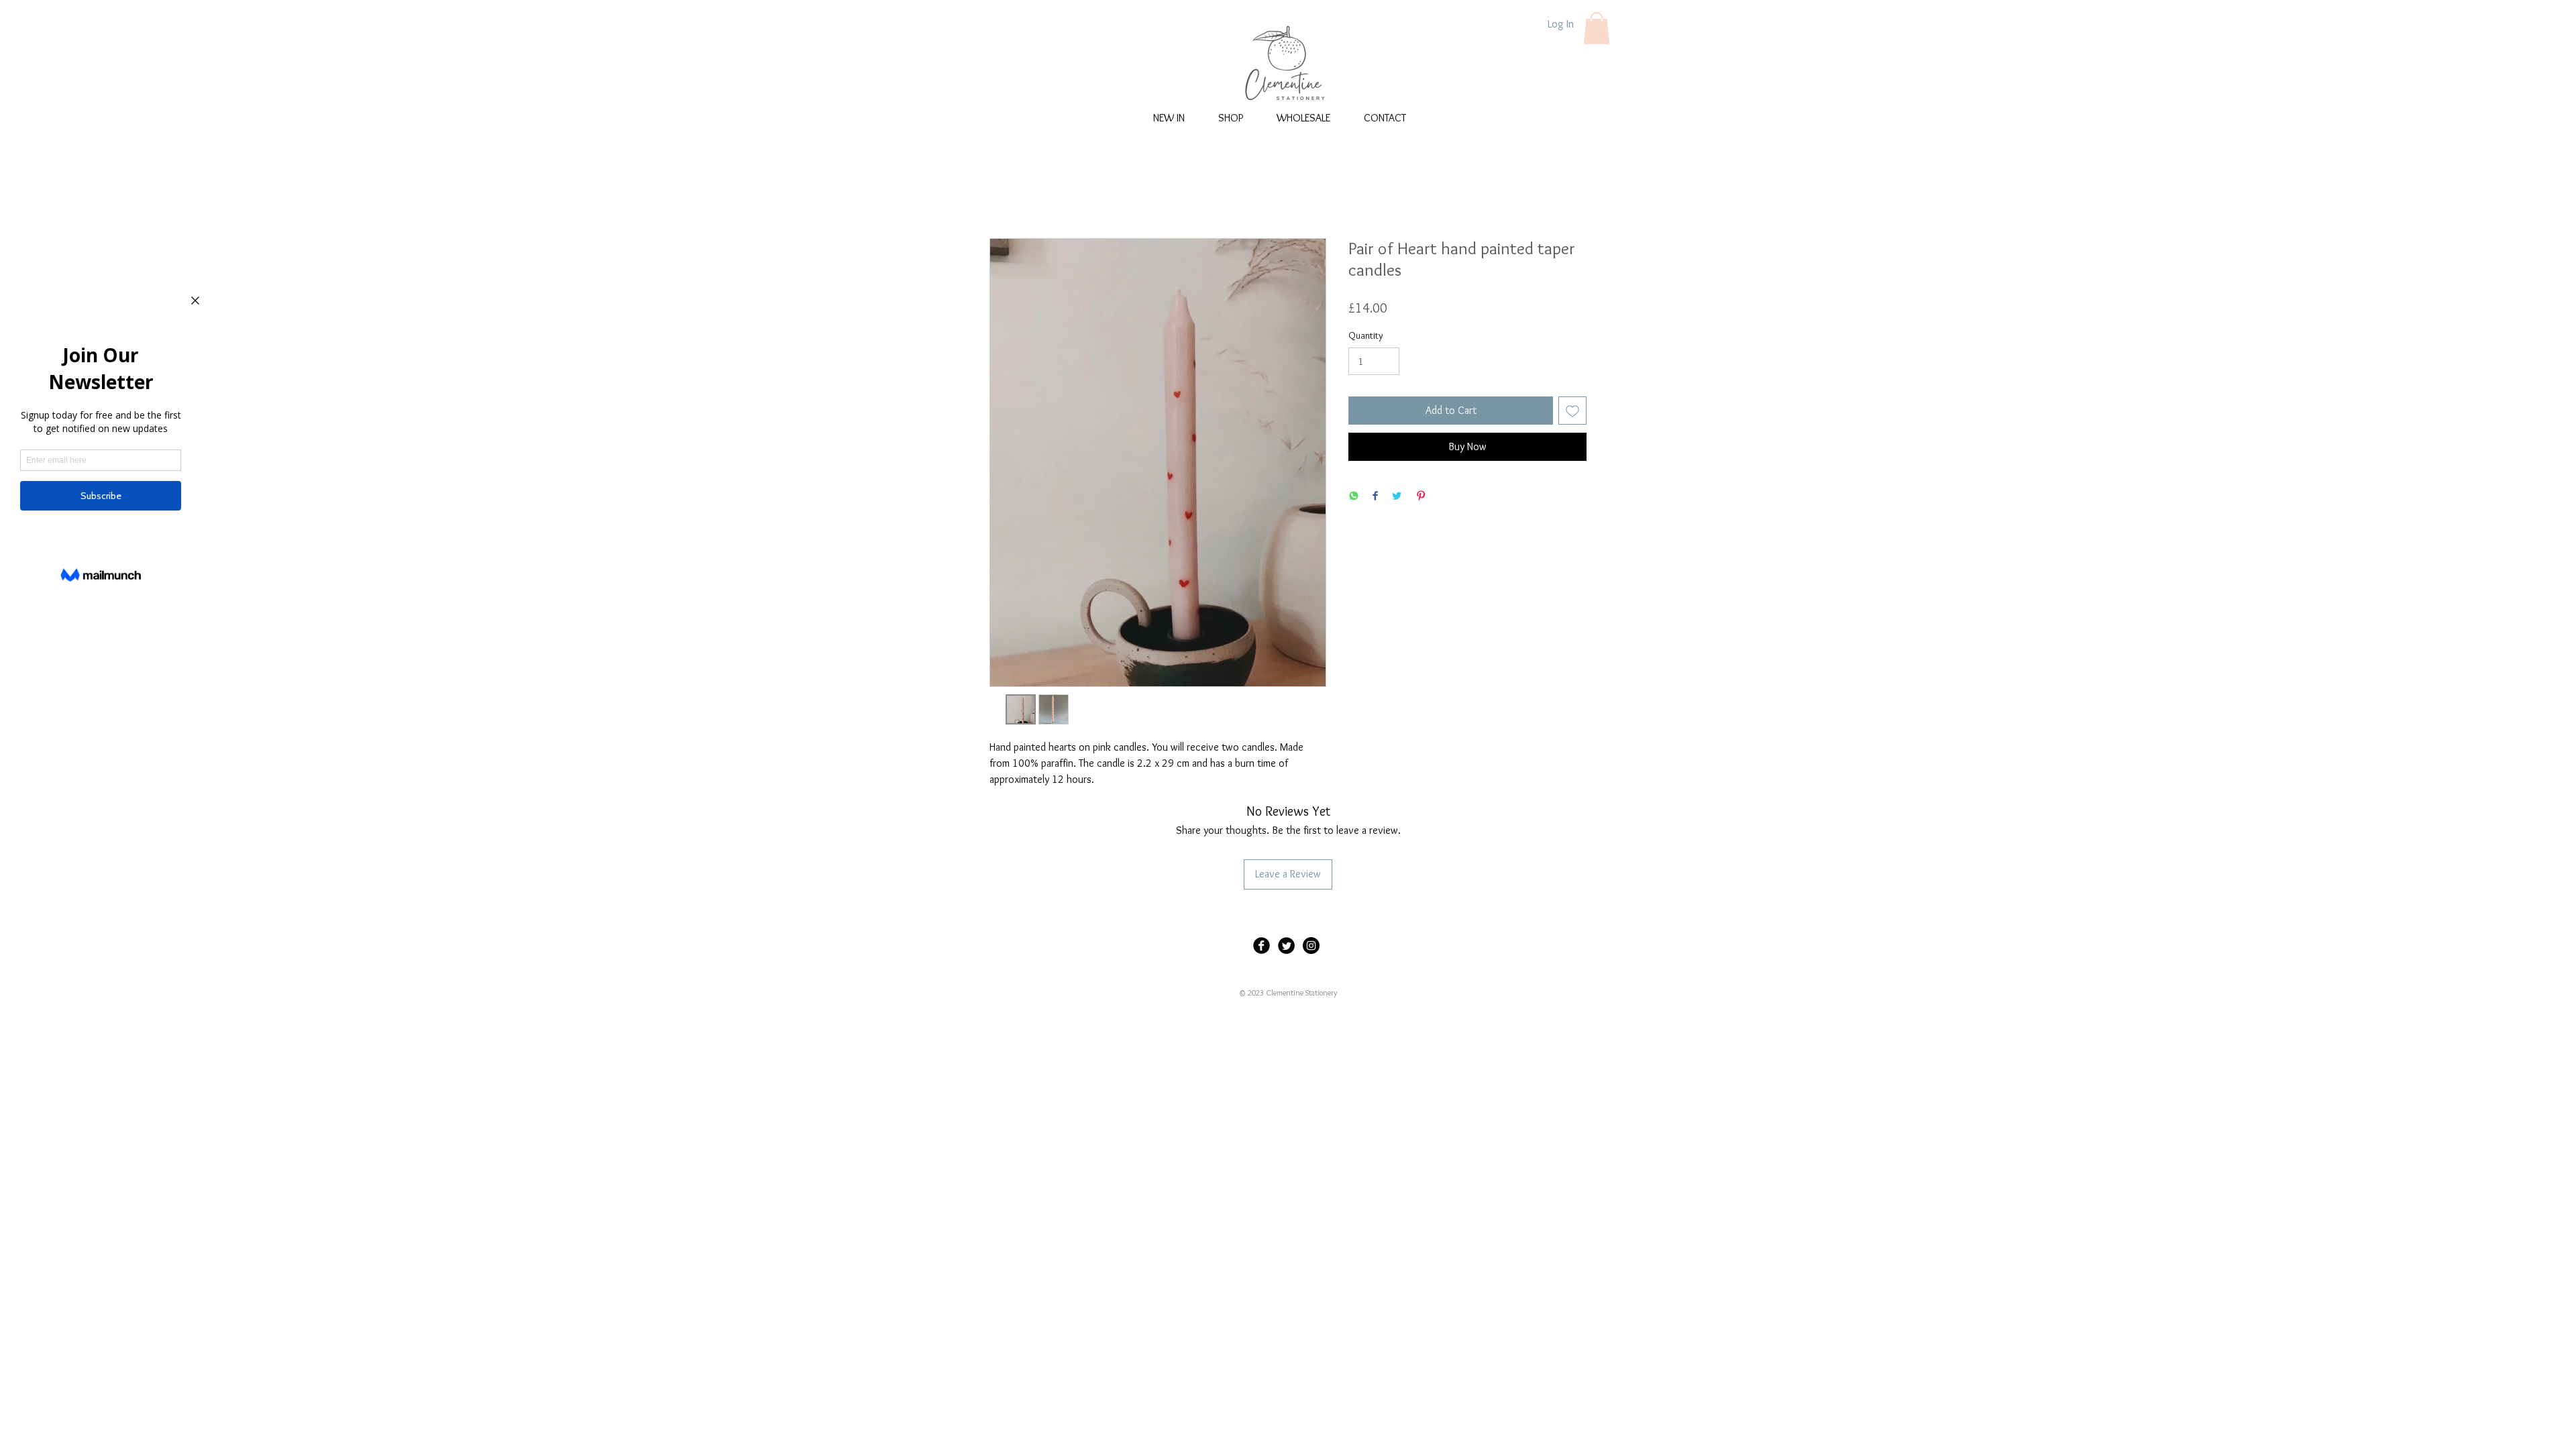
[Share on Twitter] (1397, 497)
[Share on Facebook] (1375, 497)
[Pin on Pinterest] (1421, 497)
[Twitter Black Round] (1286, 946)
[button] (1597, 28)
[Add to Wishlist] (1572, 411)
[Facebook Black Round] (1262, 946)
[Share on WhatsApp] (1354, 497)
